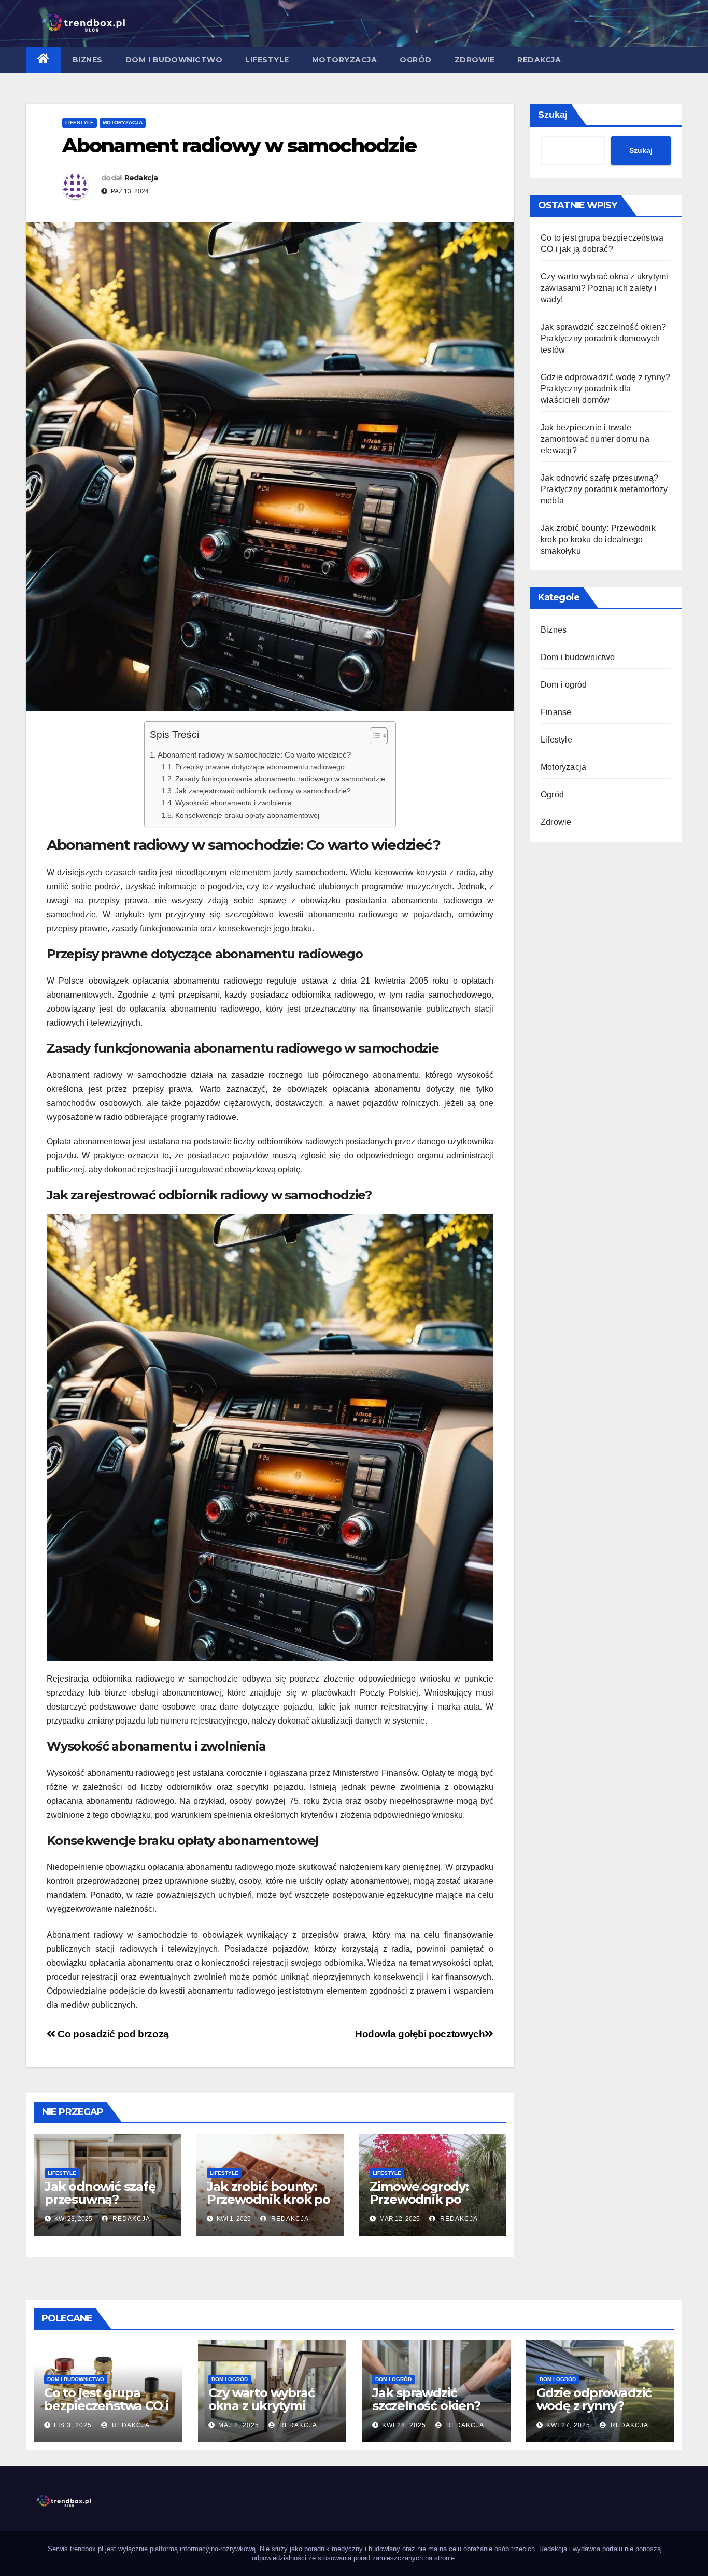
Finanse (556, 712)
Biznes (88, 60)
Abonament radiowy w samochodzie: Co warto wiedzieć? (254, 755)
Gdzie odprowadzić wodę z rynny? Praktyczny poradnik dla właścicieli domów (605, 389)
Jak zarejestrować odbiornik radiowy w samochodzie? (263, 791)
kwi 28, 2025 (404, 2425)
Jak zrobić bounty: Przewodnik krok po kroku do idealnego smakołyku (268, 2206)
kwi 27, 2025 (568, 2425)
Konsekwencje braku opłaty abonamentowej (247, 815)
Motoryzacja (345, 60)
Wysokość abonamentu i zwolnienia (233, 803)
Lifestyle (267, 60)
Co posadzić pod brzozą (112, 2034)
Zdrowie (475, 60)
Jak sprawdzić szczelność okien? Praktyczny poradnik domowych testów (603, 338)
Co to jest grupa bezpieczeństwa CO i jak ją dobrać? (106, 2406)
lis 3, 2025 (73, 2425)
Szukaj (553, 115)
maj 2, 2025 (239, 2425)
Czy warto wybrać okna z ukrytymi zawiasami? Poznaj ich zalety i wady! (604, 288)
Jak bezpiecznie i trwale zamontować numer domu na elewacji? (595, 439)
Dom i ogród (564, 685)
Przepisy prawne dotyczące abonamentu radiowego (260, 767)
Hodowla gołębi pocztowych (420, 2034)
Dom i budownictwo (174, 60)
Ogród (416, 60)
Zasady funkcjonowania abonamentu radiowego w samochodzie (280, 779)
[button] (373, 738)
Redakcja (539, 60)
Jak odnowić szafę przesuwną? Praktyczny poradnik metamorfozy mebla (107, 2206)
